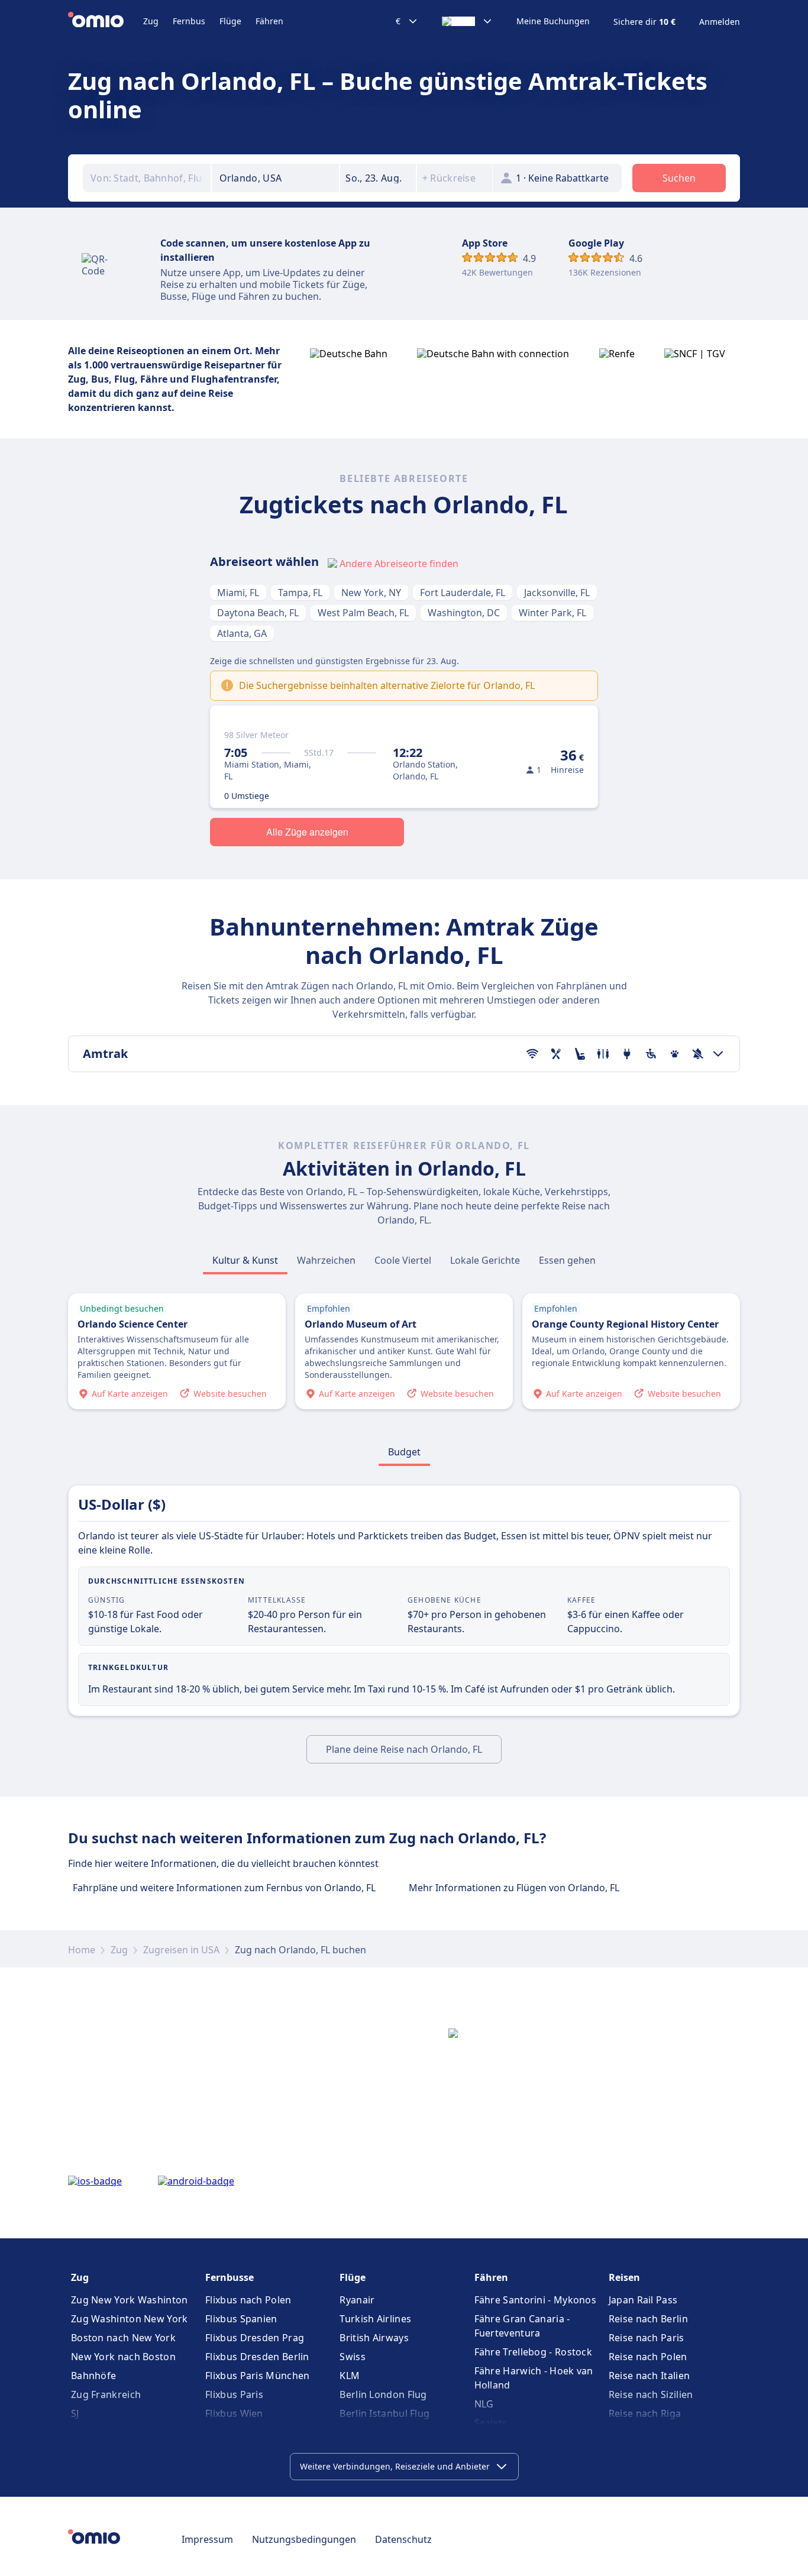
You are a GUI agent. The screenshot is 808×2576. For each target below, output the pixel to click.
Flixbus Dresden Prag (255, 2338)
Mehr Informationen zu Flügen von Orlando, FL (514, 1888)
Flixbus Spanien (241, 2319)
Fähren (269, 21)
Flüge (230, 21)
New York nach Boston (123, 2357)
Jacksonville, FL (557, 593)
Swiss (353, 2357)
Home (82, 1950)
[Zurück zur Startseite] (106, 21)
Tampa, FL (300, 593)
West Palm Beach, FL (363, 613)
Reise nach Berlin (648, 2319)
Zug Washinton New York (130, 2319)
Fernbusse (230, 2277)
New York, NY (371, 593)
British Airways (374, 2338)
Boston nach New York (123, 2338)
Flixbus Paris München (257, 2376)
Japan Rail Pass (643, 2300)
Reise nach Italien (649, 2376)
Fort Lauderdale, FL (463, 593)
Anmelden (720, 22)
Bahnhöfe (93, 2376)
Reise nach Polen (648, 2357)
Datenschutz (403, 2539)
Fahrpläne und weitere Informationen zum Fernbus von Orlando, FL (224, 1888)
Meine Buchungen (553, 21)
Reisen (624, 2277)
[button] (378, 178)
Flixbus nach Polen (248, 2300)
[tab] (245, 1260)
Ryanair (357, 2300)
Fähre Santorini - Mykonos (536, 2300)
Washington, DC (464, 613)
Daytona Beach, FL (258, 613)
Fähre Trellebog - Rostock (534, 2352)
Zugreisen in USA (181, 1950)
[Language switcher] (467, 21)
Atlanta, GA (242, 633)
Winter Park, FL (552, 613)
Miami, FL (238, 593)
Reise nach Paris (647, 2338)
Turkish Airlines (375, 2319)
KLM (350, 2376)
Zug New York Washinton (130, 2300)
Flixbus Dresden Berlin (257, 2357)
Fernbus (189, 21)
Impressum (207, 2539)
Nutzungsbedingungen (304, 2539)
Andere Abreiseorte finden (399, 564)
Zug (151, 21)
